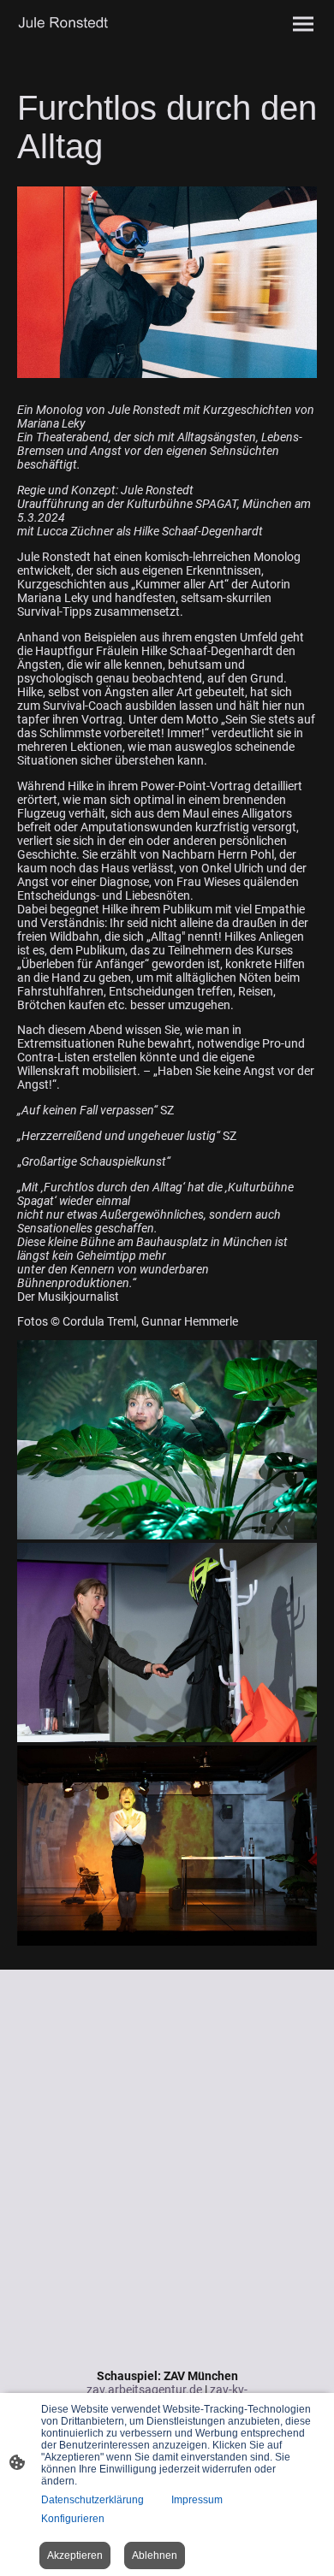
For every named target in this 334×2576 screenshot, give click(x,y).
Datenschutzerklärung (92, 2500)
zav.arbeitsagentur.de (144, 2390)
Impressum (197, 2500)
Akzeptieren (75, 2555)
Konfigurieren (73, 2519)
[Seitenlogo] (90, 24)
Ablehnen (155, 2555)
